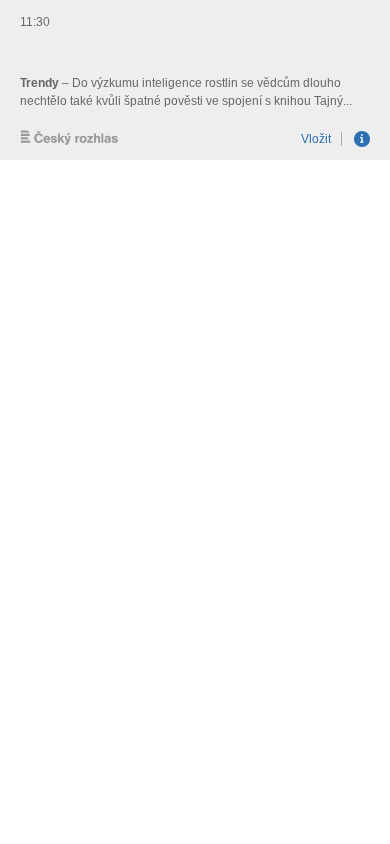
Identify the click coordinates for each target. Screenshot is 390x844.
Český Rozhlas (69, 137)
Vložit (316, 139)
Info (362, 139)
